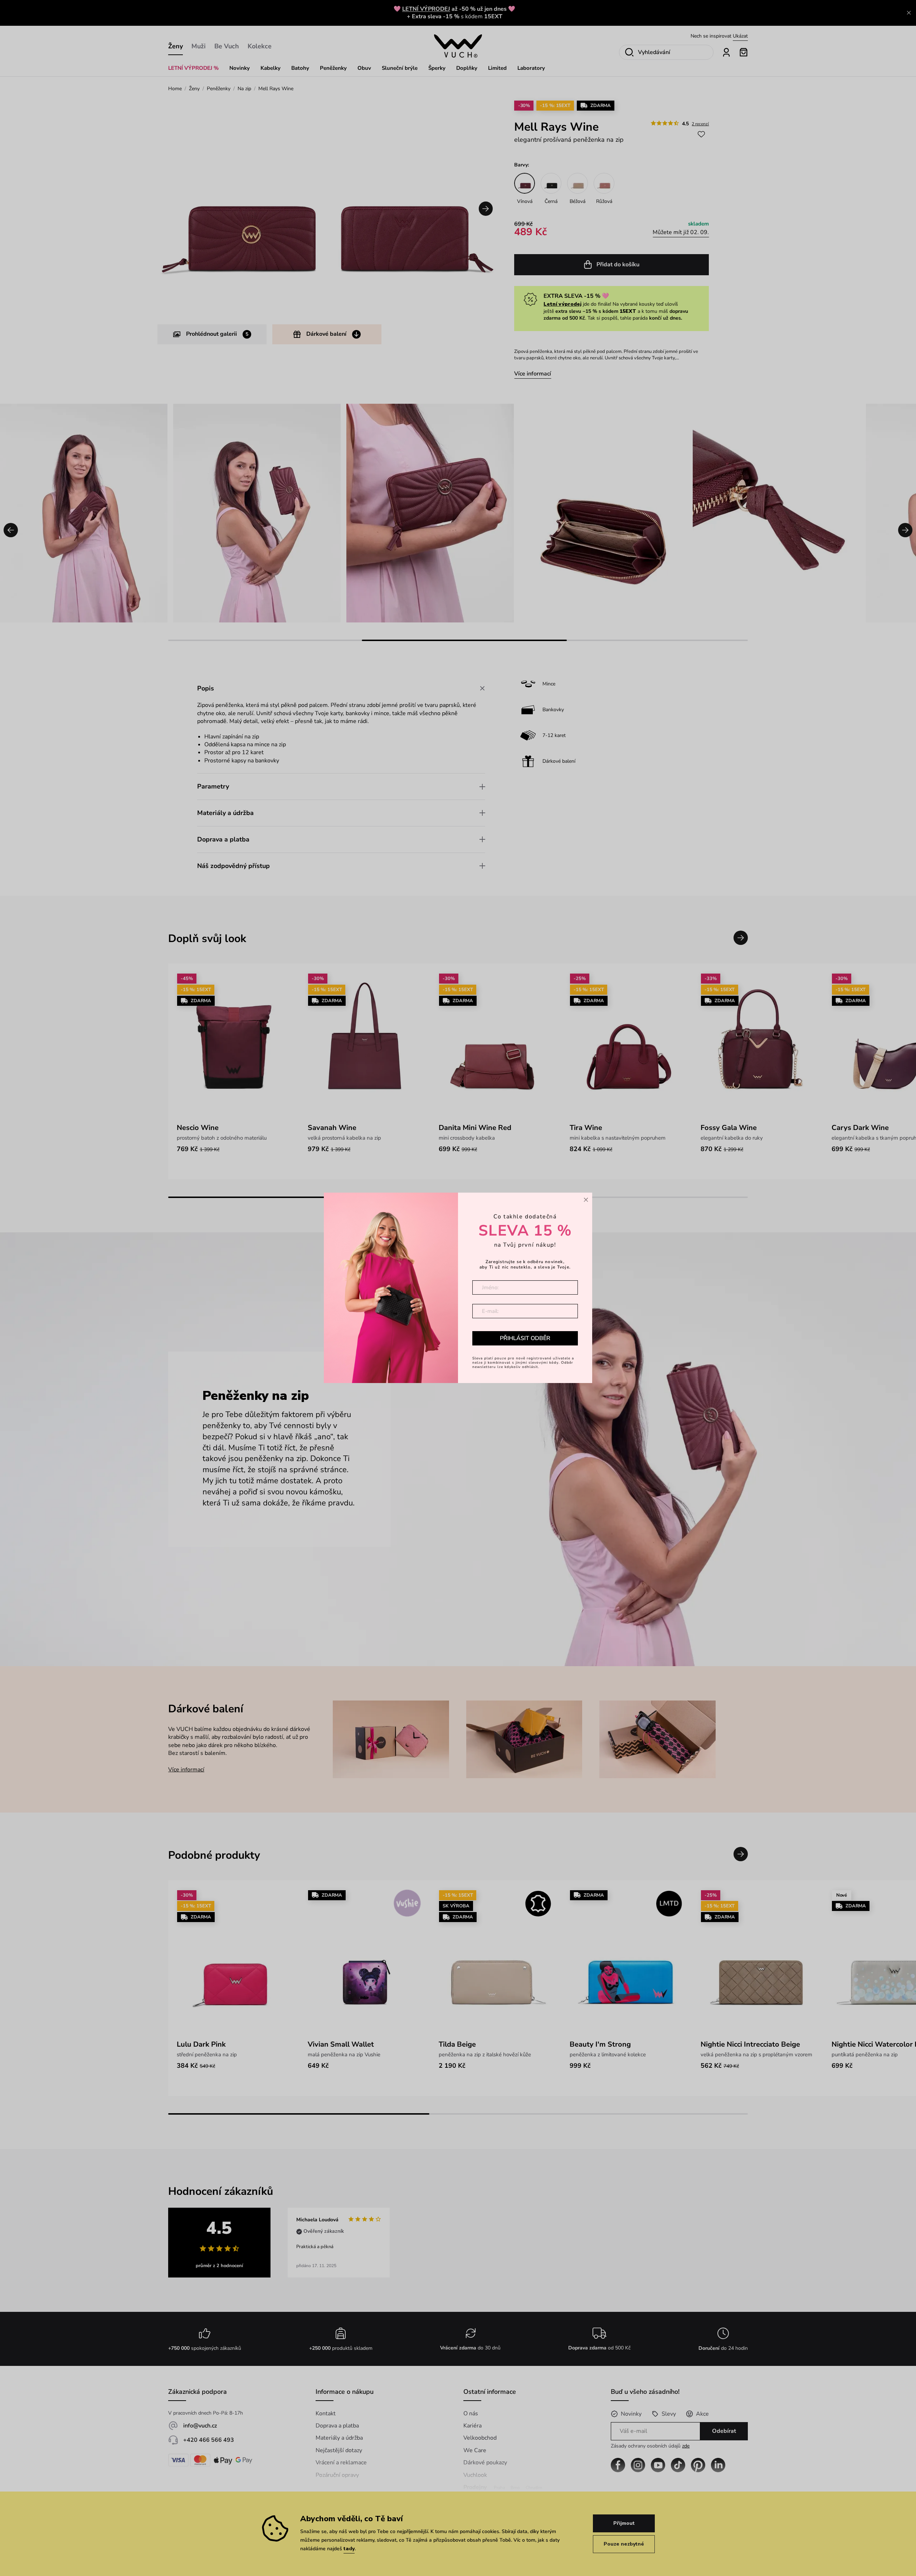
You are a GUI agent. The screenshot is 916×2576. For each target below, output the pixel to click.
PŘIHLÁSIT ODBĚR (525, 1338)
